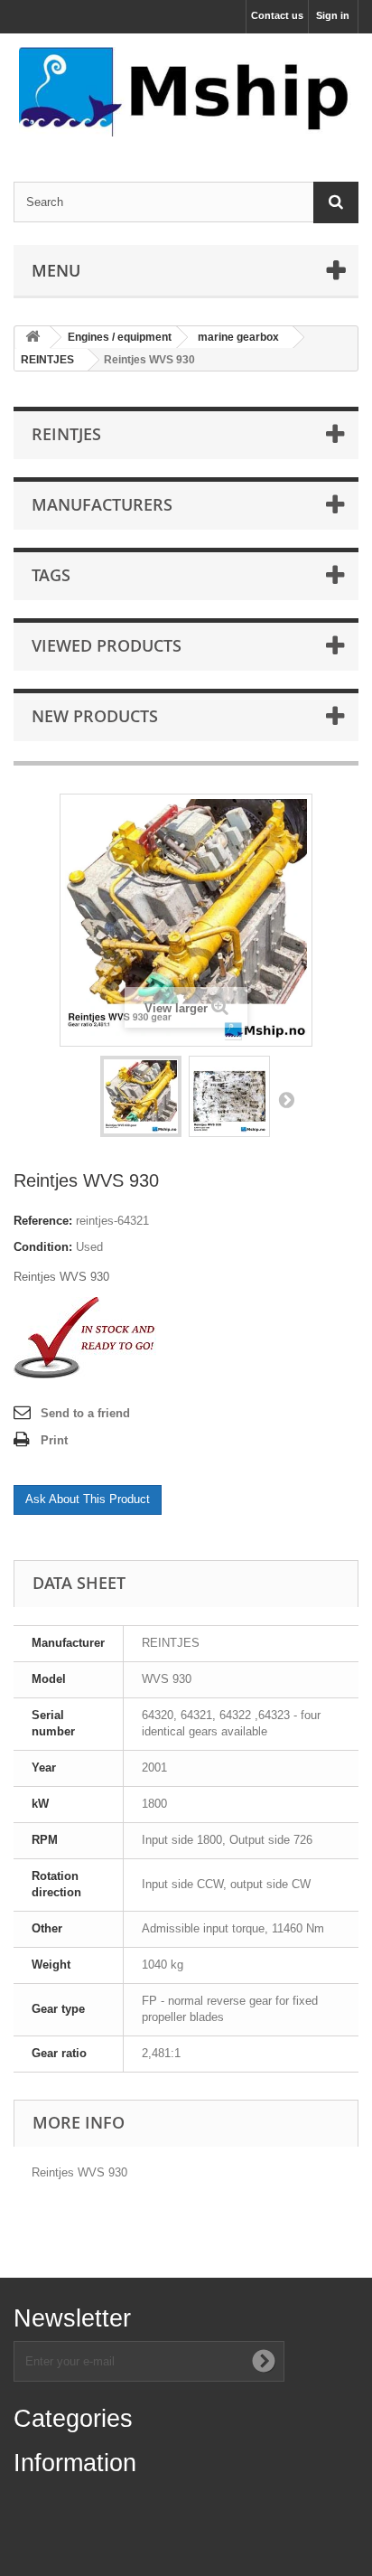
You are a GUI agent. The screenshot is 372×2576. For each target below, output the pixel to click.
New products (95, 716)
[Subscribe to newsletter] (264, 2361)
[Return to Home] (33, 338)
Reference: (43, 1221)
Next (286, 1099)
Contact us (277, 15)
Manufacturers (102, 504)
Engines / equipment (120, 337)
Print (54, 1440)
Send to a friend (85, 1413)
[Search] (336, 202)
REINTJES (47, 360)
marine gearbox (238, 337)
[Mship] (186, 92)
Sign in (333, 15)
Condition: (43, 1247)
